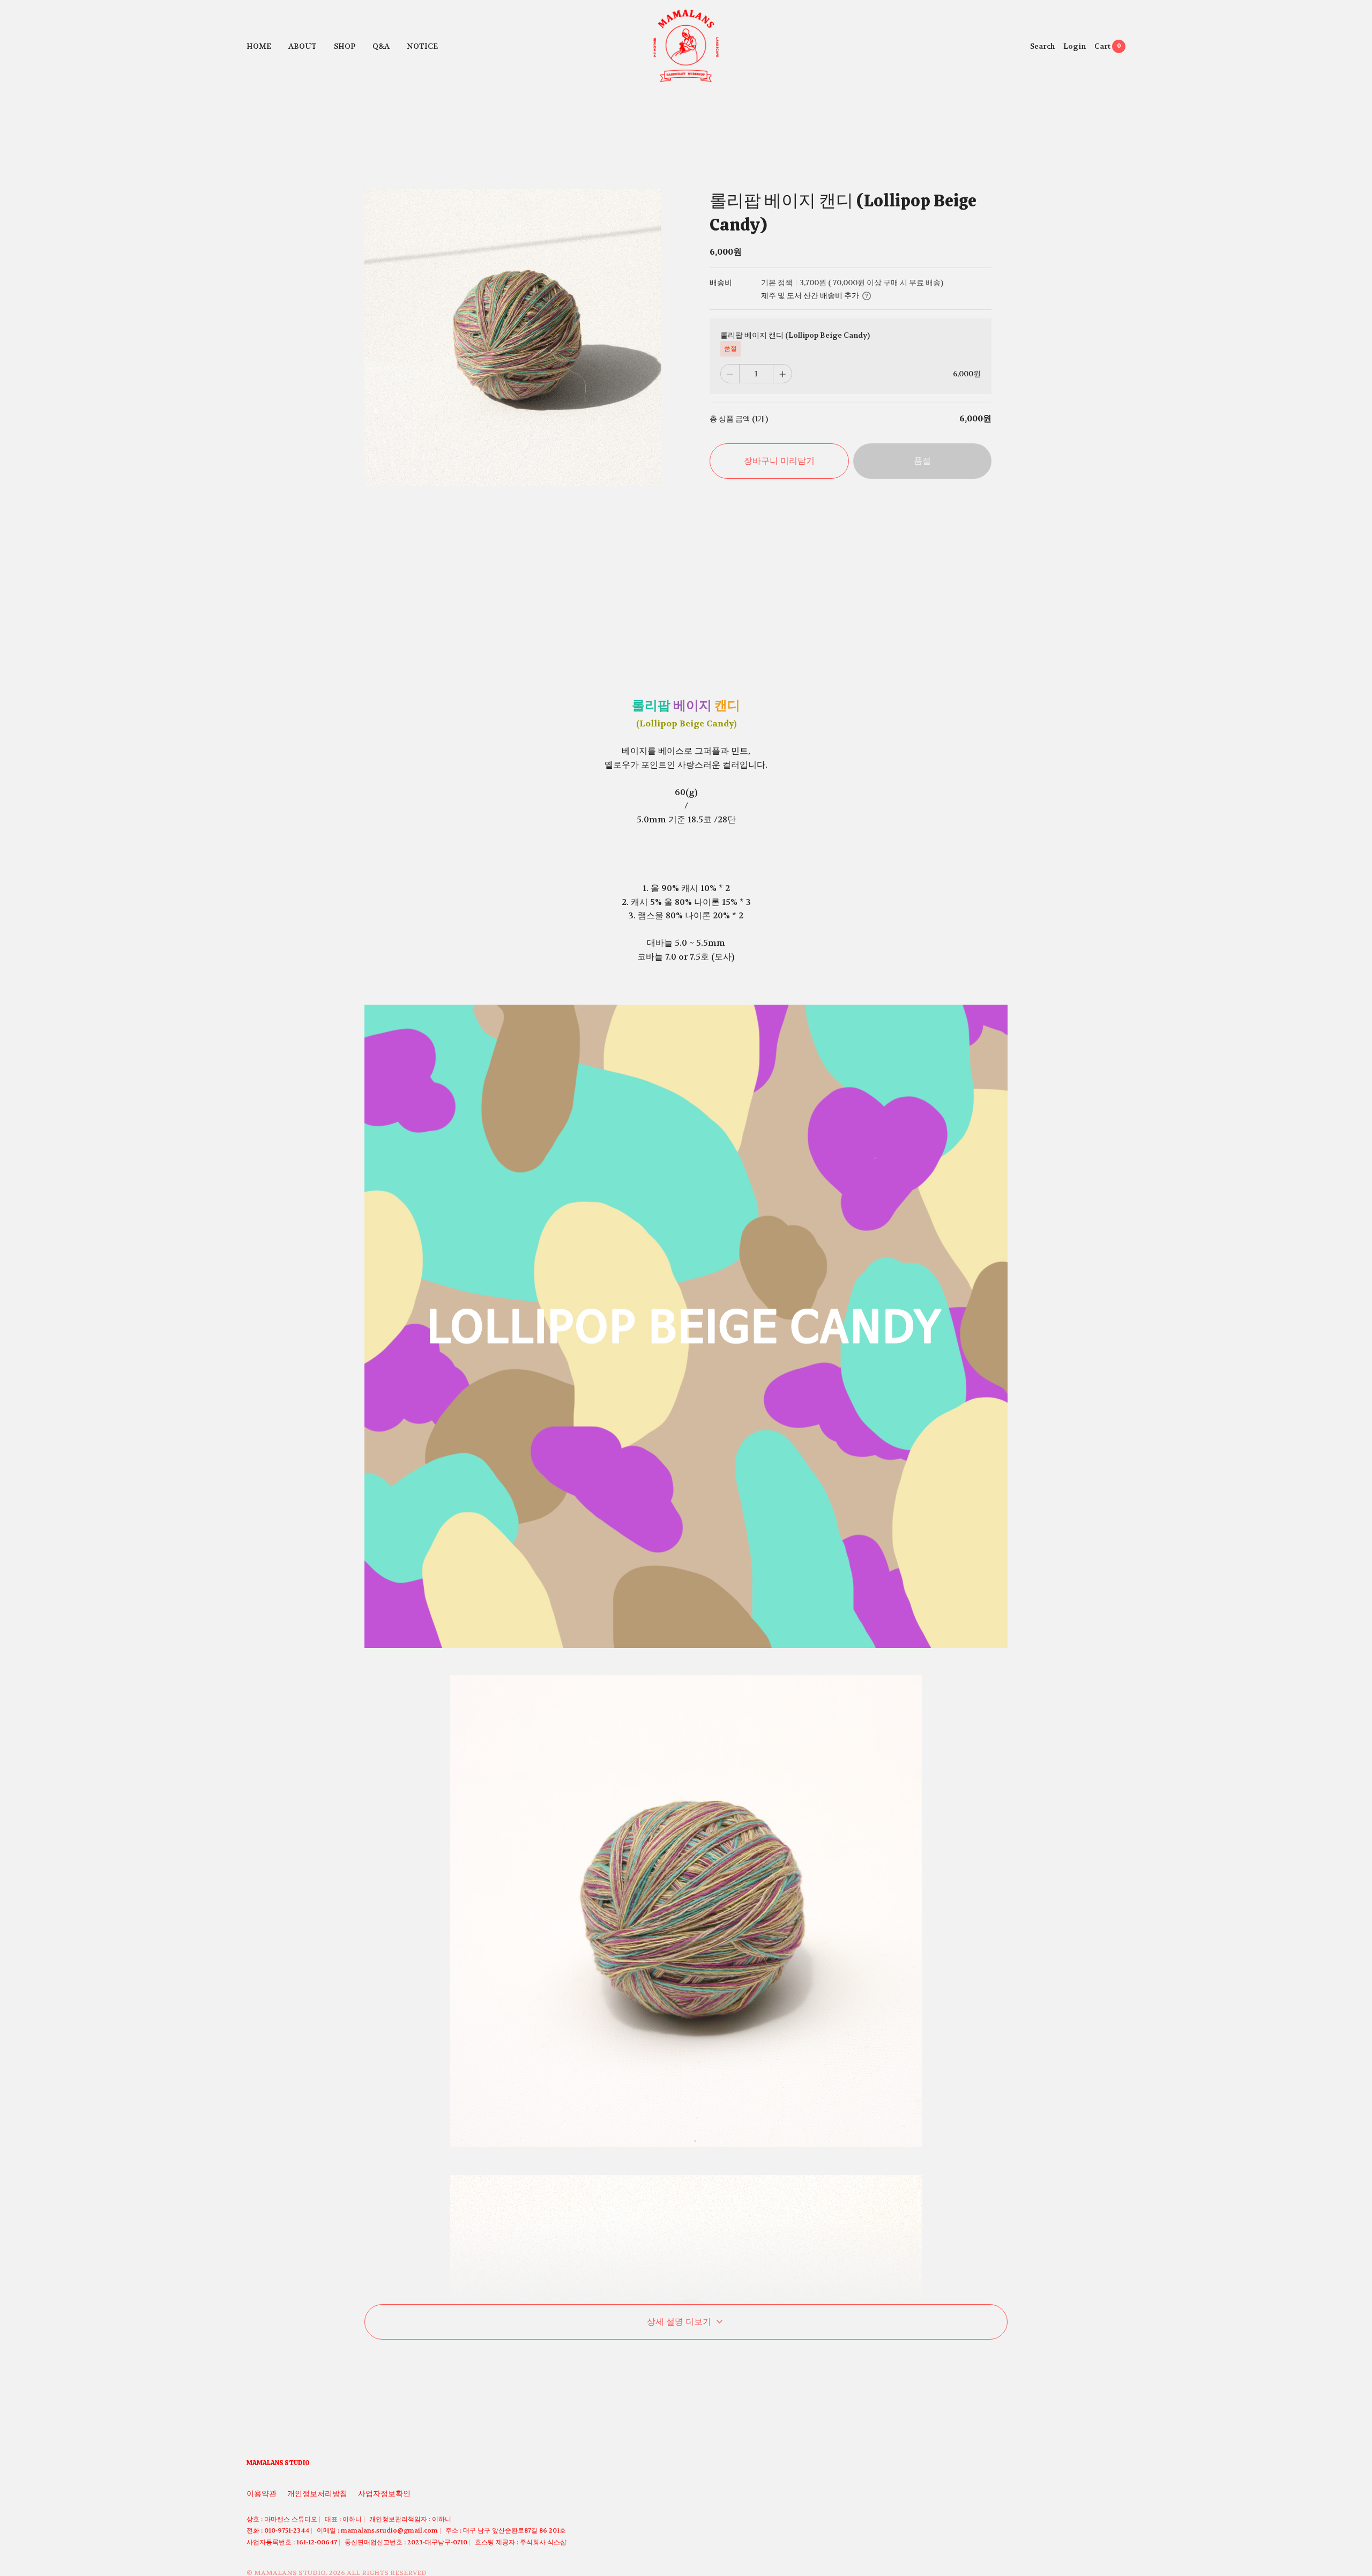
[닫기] (1038, 2507)
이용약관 (262, 2493)
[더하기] (782, 374)
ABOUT (303, 46)
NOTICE (422, 46)
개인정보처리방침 (317, 2493)
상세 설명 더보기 (679, 2322)
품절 (922, 461)
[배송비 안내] (867, 296)
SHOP (345, 46)
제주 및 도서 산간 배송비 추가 (810, 296)
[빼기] (730, 374)
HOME (259, 46)
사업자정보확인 (384, 2493)
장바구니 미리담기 (779, 461)
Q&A (381, 46)
